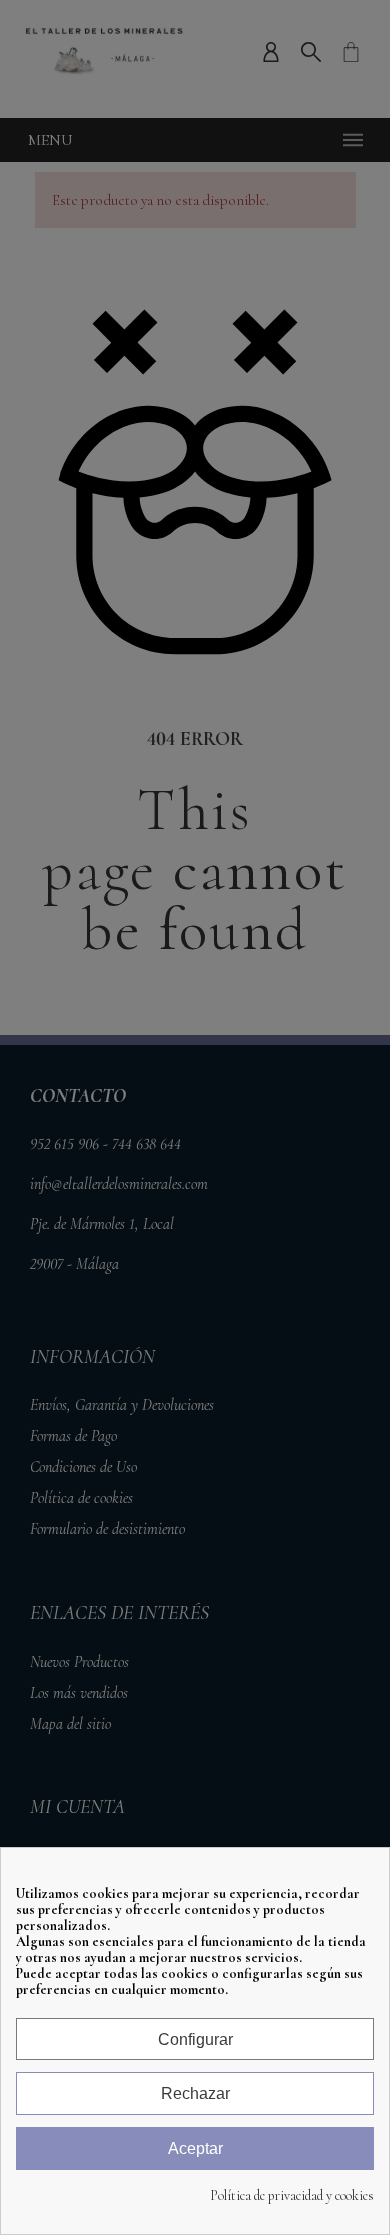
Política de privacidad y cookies (292, 2196)
